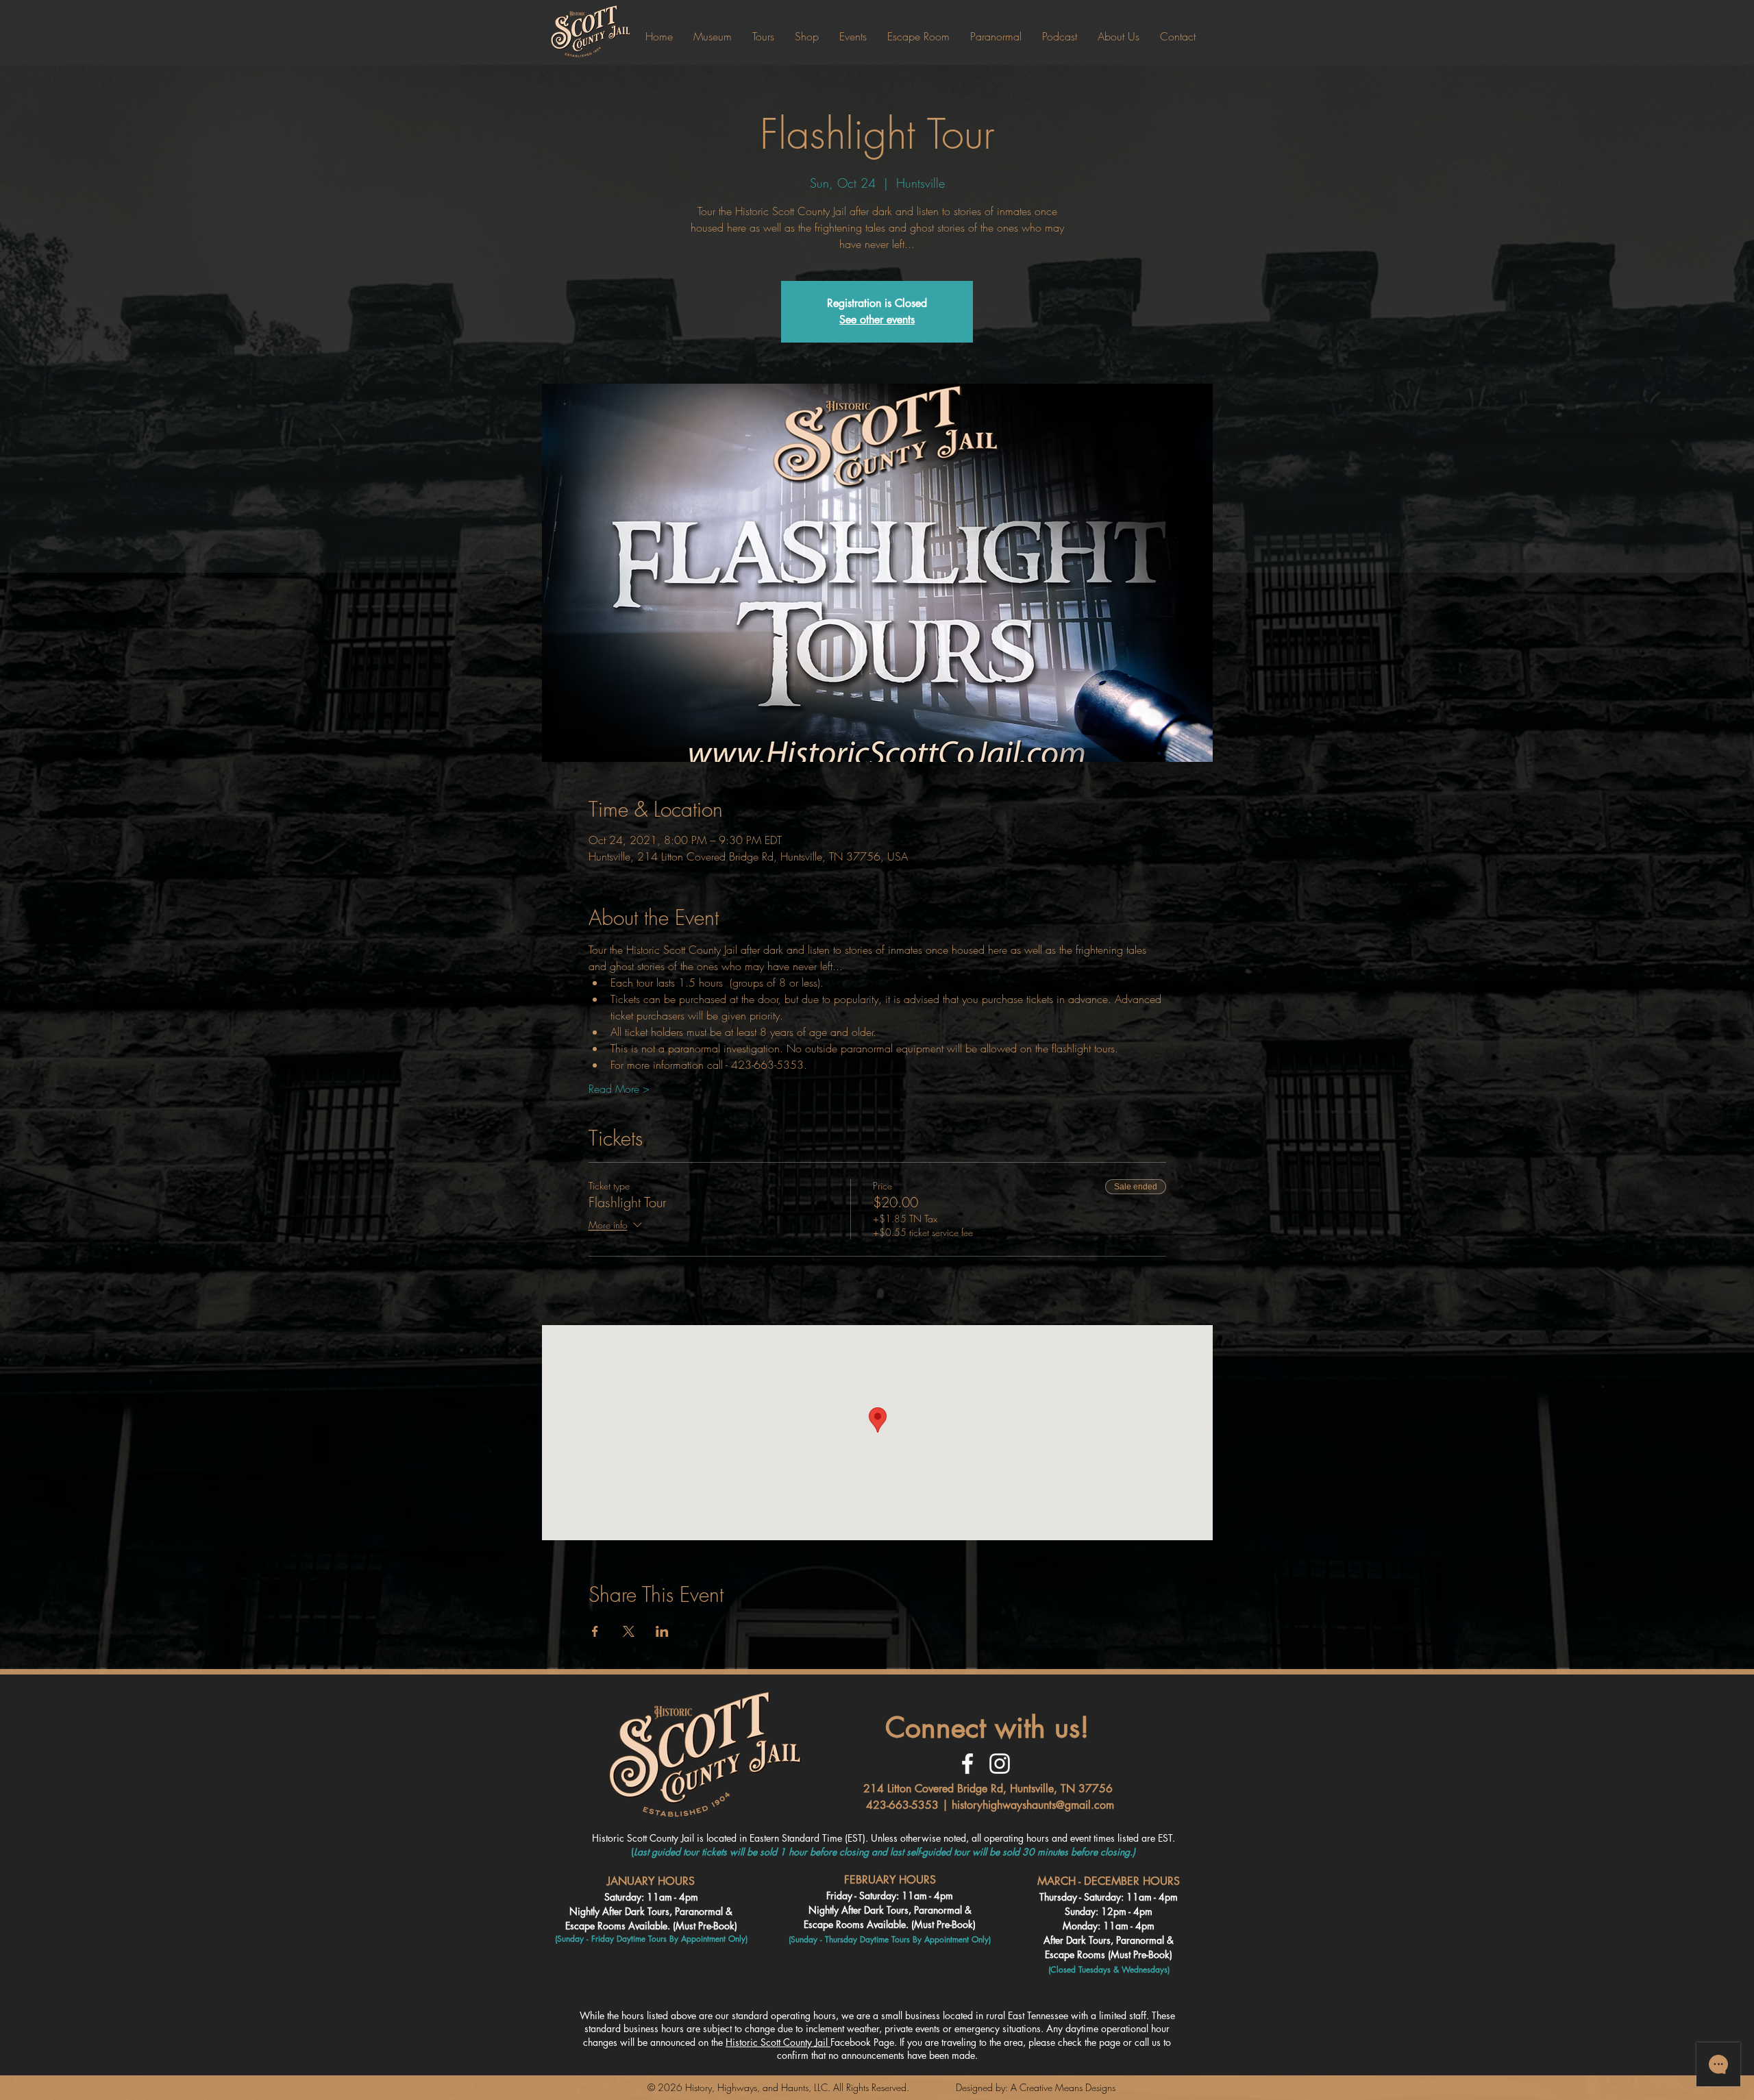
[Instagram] (1000, 1764)
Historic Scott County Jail (778, 2042)
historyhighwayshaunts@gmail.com (1033, 1805)
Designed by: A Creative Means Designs (1036, 2087)
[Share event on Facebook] (595, 1631)
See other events (877, 320)
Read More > (619, 1089)
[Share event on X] (629, 1631)
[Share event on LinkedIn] (662, 1631)
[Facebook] (967, 1764)
